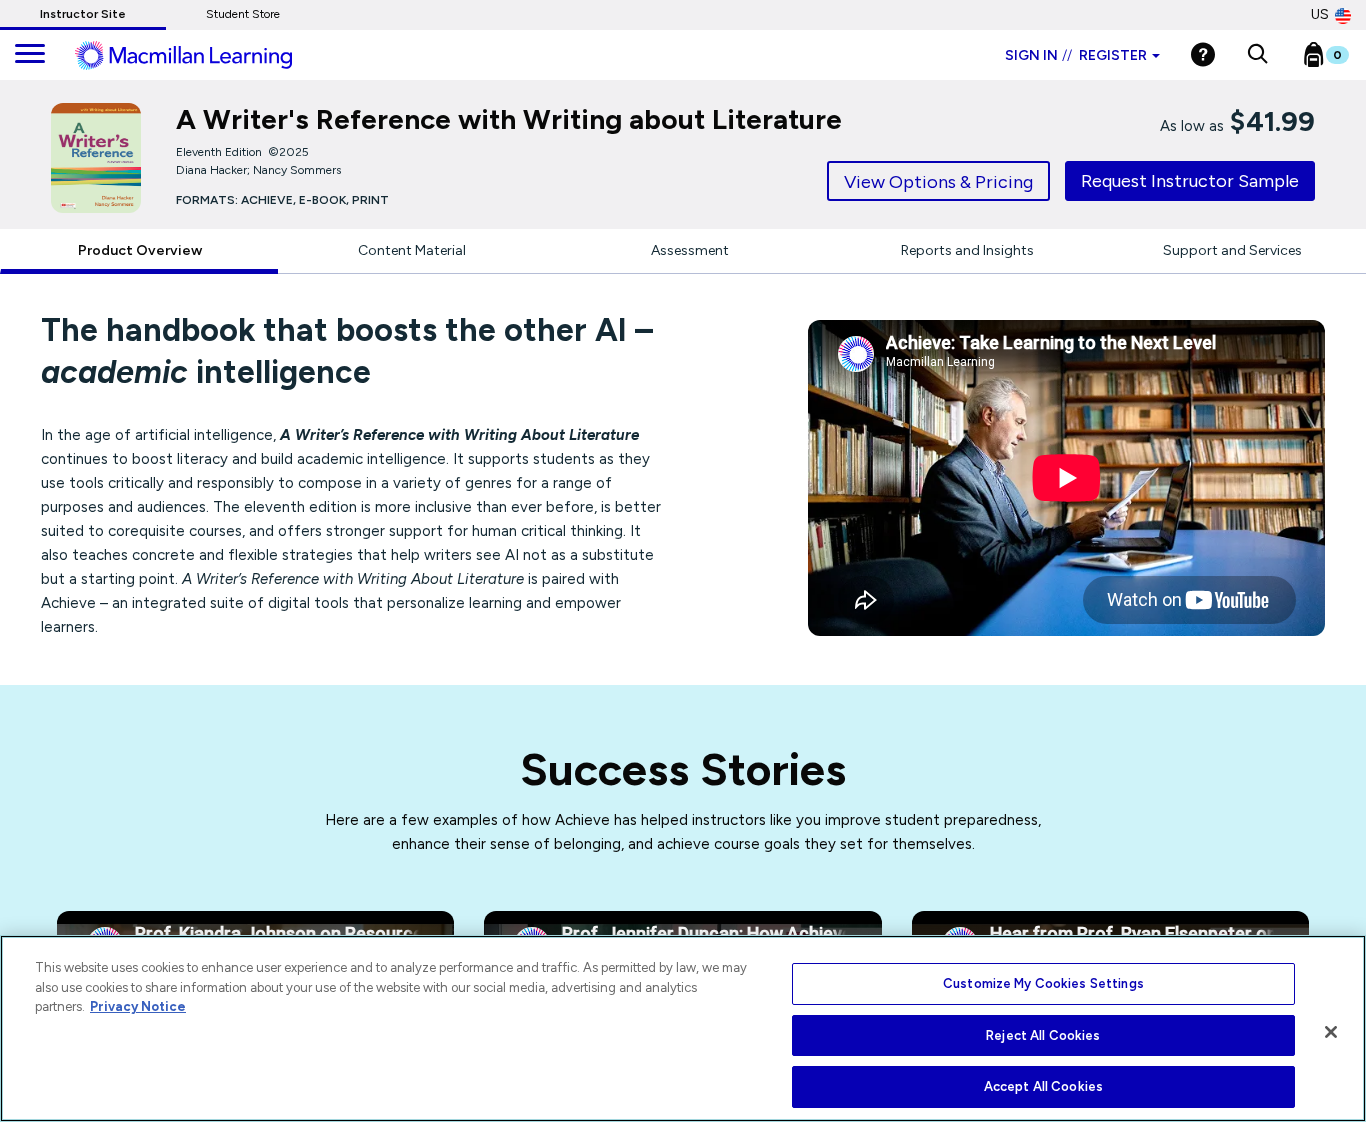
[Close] (1331, 1032)
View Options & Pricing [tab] (938, 182)
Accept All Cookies (1043, 1086)
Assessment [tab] (690, 250)
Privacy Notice (138, 1006)
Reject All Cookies (1043, 1035)
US (1320, 14)
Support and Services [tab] (1232, 250)
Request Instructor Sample (1190, 181)
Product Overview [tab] (140, 250)
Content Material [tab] (412, 250)
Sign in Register (1076, 55)
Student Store (243, 14)
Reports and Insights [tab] (967, 250)
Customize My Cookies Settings (1043, 983)
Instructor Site (83, 14)
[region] (683, 1028)
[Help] (1203, 54)
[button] (1257, 55)
